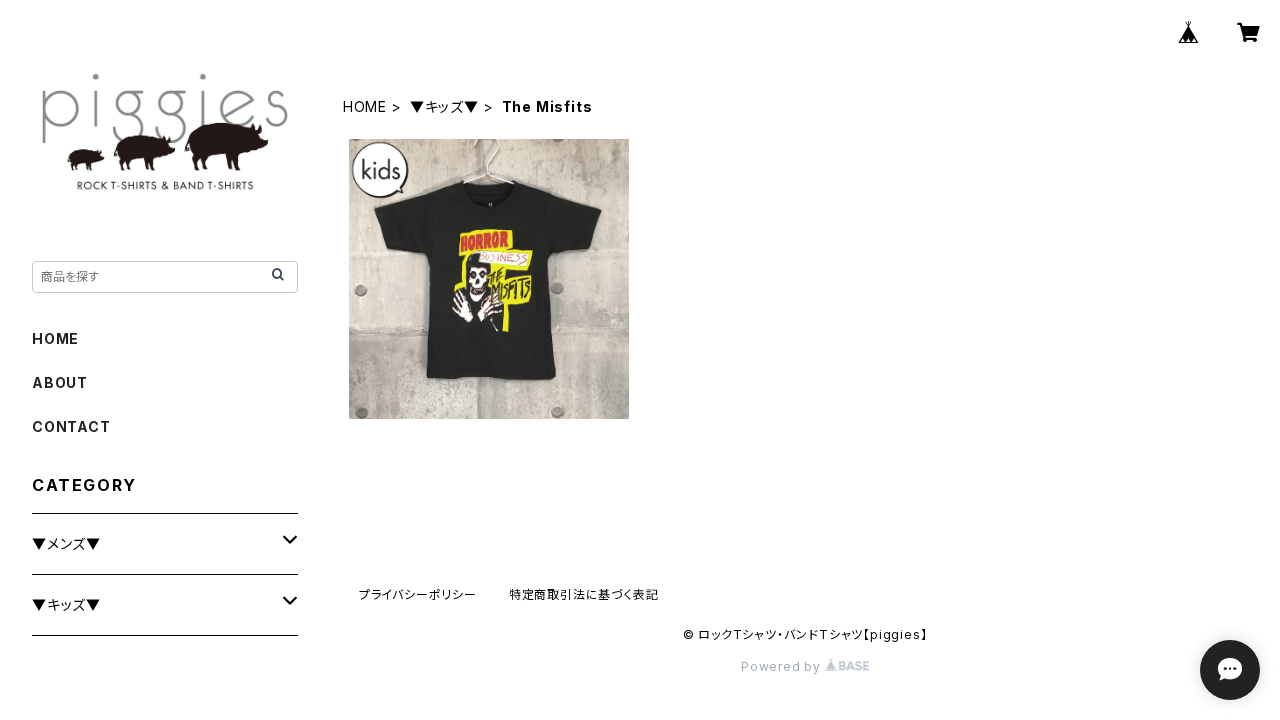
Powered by (783, 666)
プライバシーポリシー (418, 594)
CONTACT (71, 426)
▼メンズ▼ (66, 543)
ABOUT (60, 382)
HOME (365, 106)
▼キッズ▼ (444, 106)
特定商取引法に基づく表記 (584, 594)
